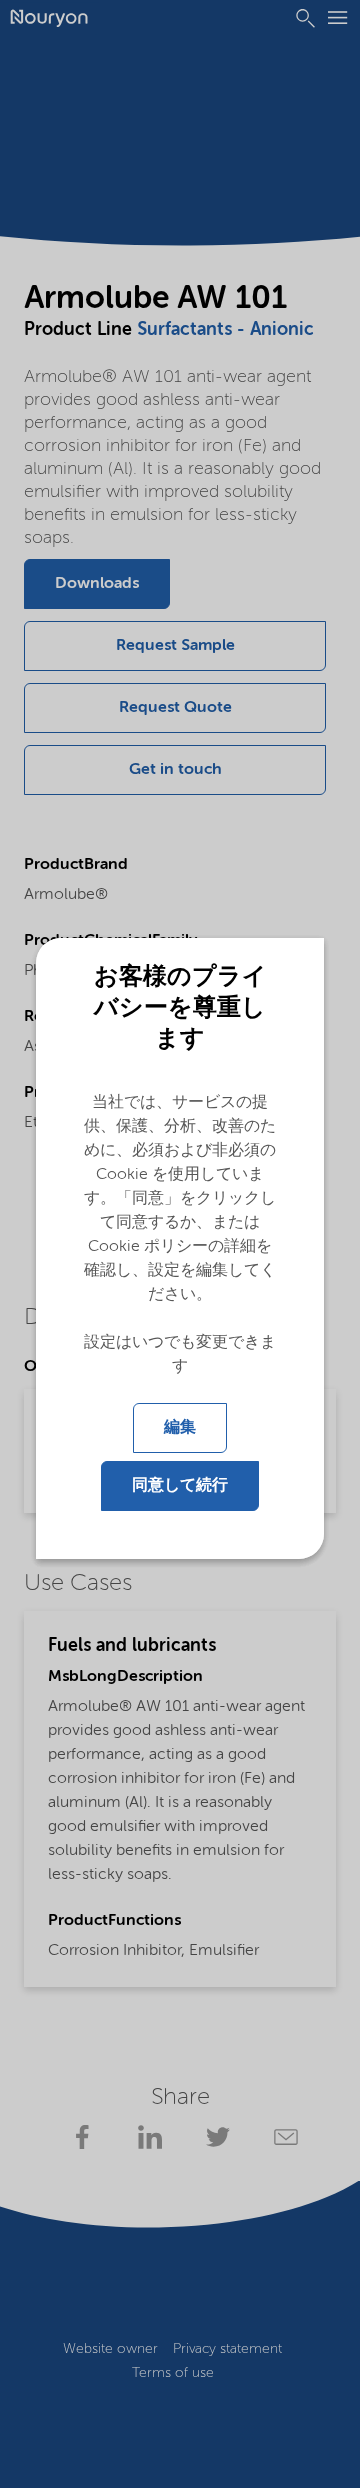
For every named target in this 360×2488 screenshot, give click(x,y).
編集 (180, 1428)
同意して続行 (180, 1486)
